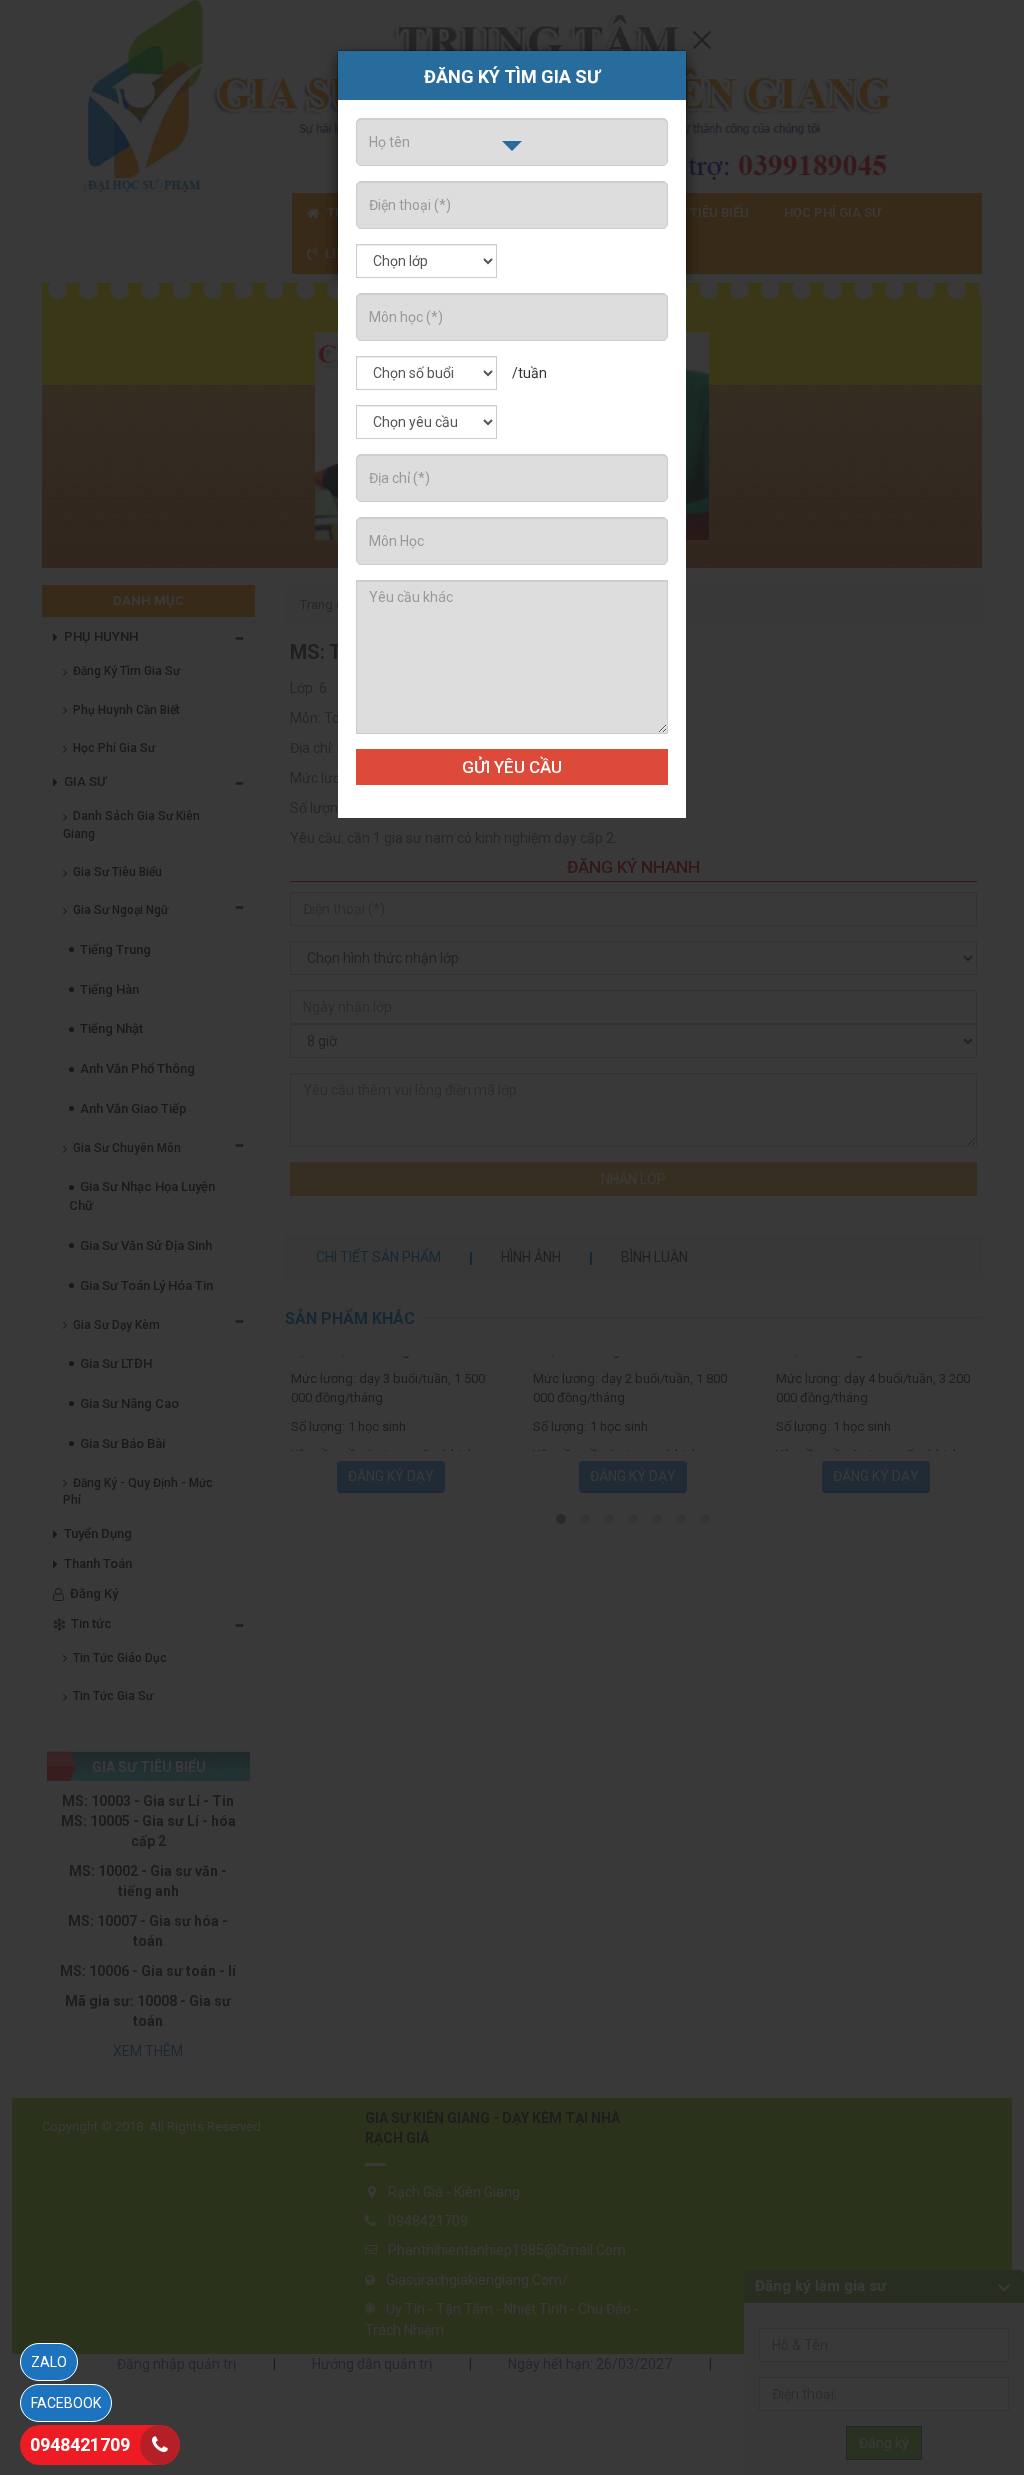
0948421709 (80, 2444)
